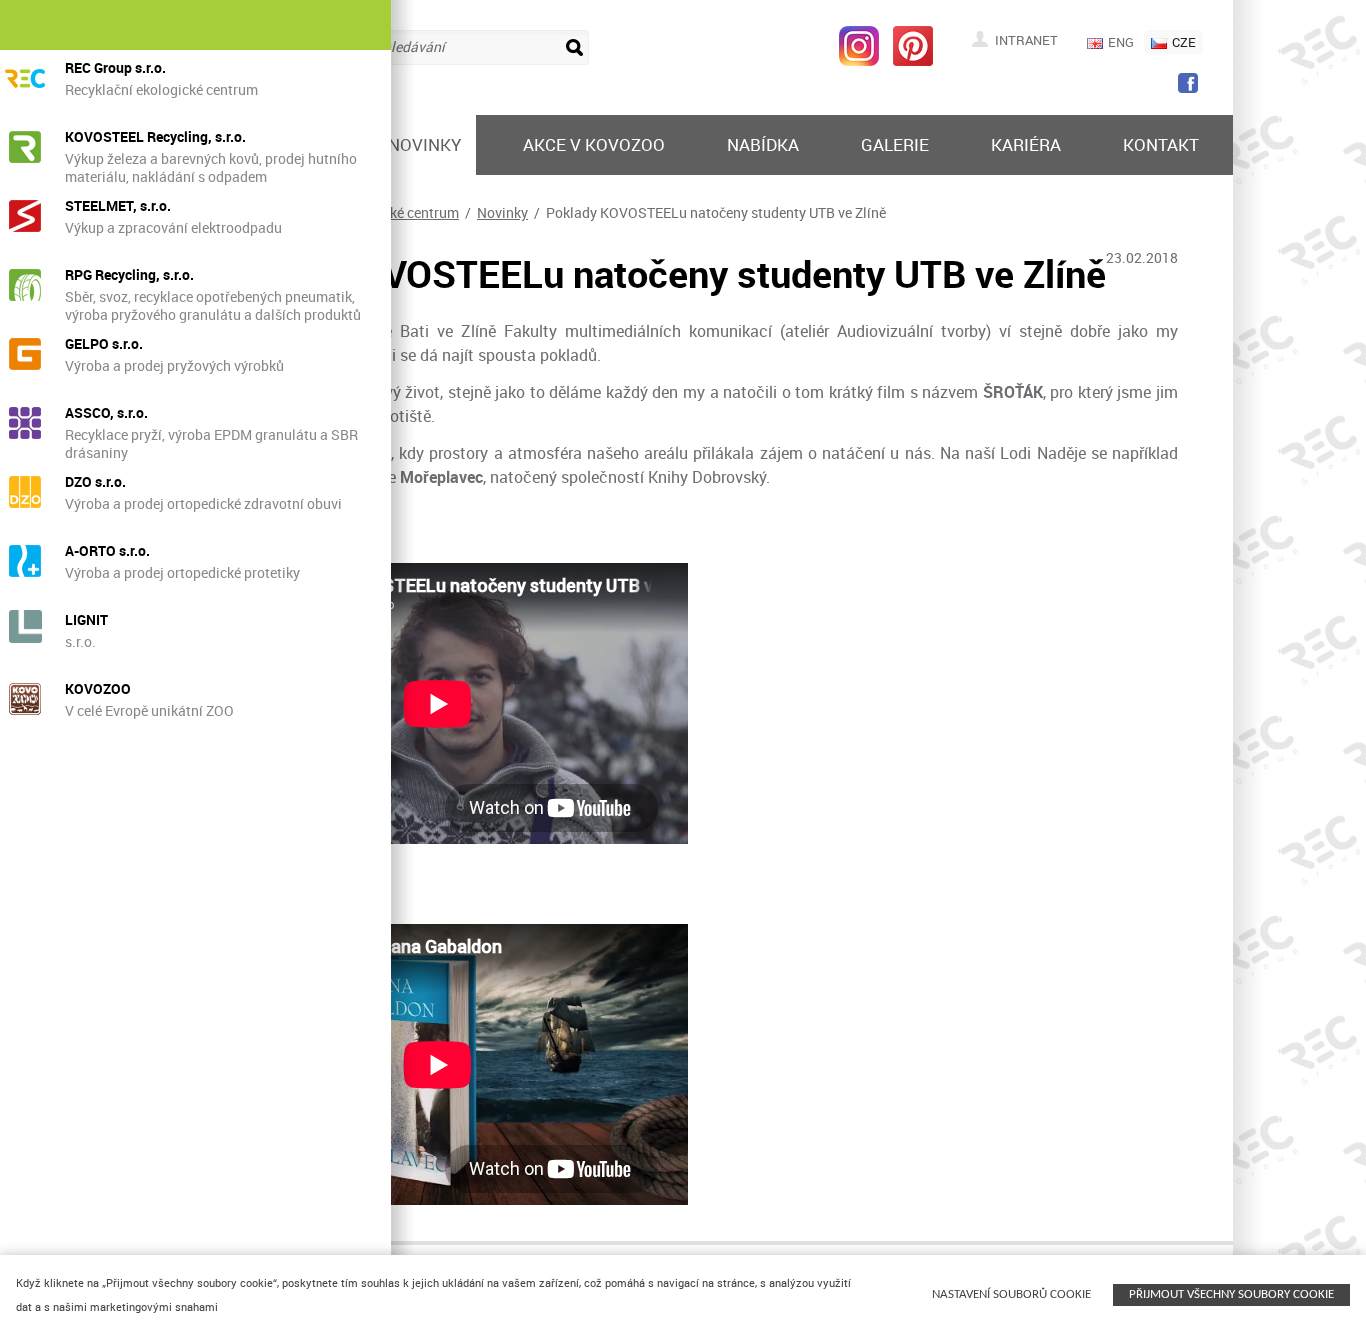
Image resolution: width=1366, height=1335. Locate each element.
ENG (1121, 42)
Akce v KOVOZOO (594, 144)
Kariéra (1026, 144)
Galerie (895, 144)
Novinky (424, 144)
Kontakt (1161, 144)
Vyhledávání (406, 46)
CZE (1184, 42)
